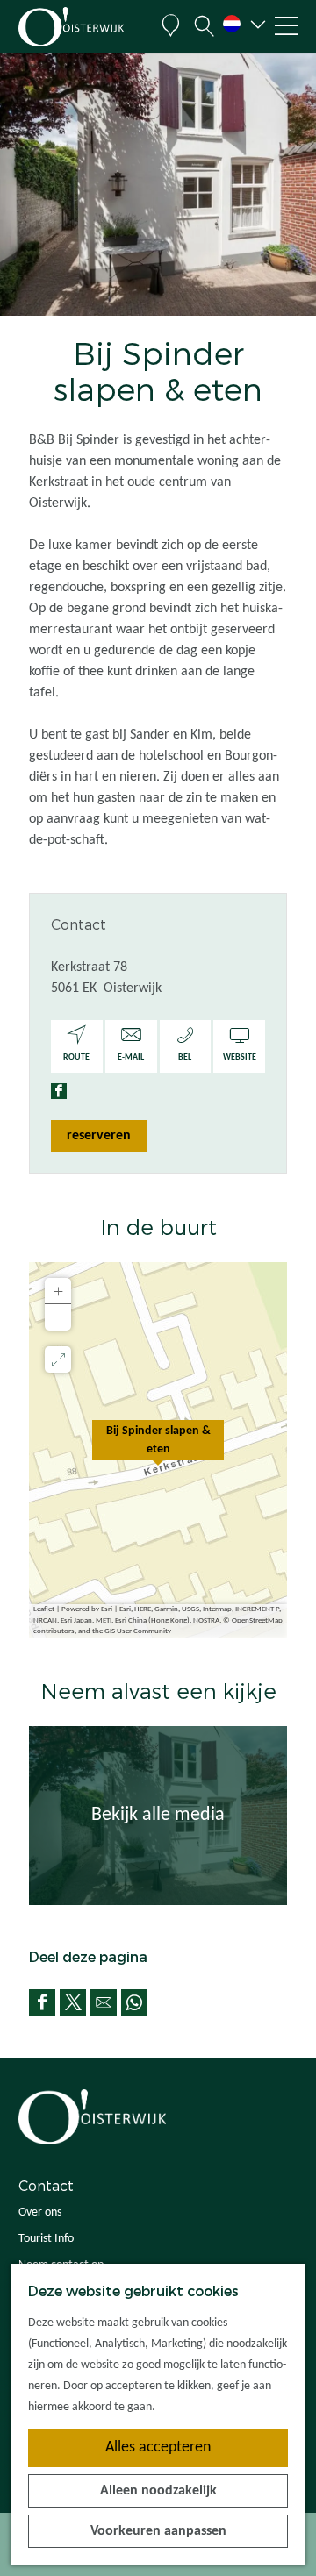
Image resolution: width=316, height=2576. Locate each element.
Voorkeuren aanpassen (158, 2531)
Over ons (40, 2212)
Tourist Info (46, 2239)
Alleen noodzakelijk (158, 2491)
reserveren (99, 1136)
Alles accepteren (158, 2448)
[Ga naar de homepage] (83, 27)
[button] (158, 1450)
